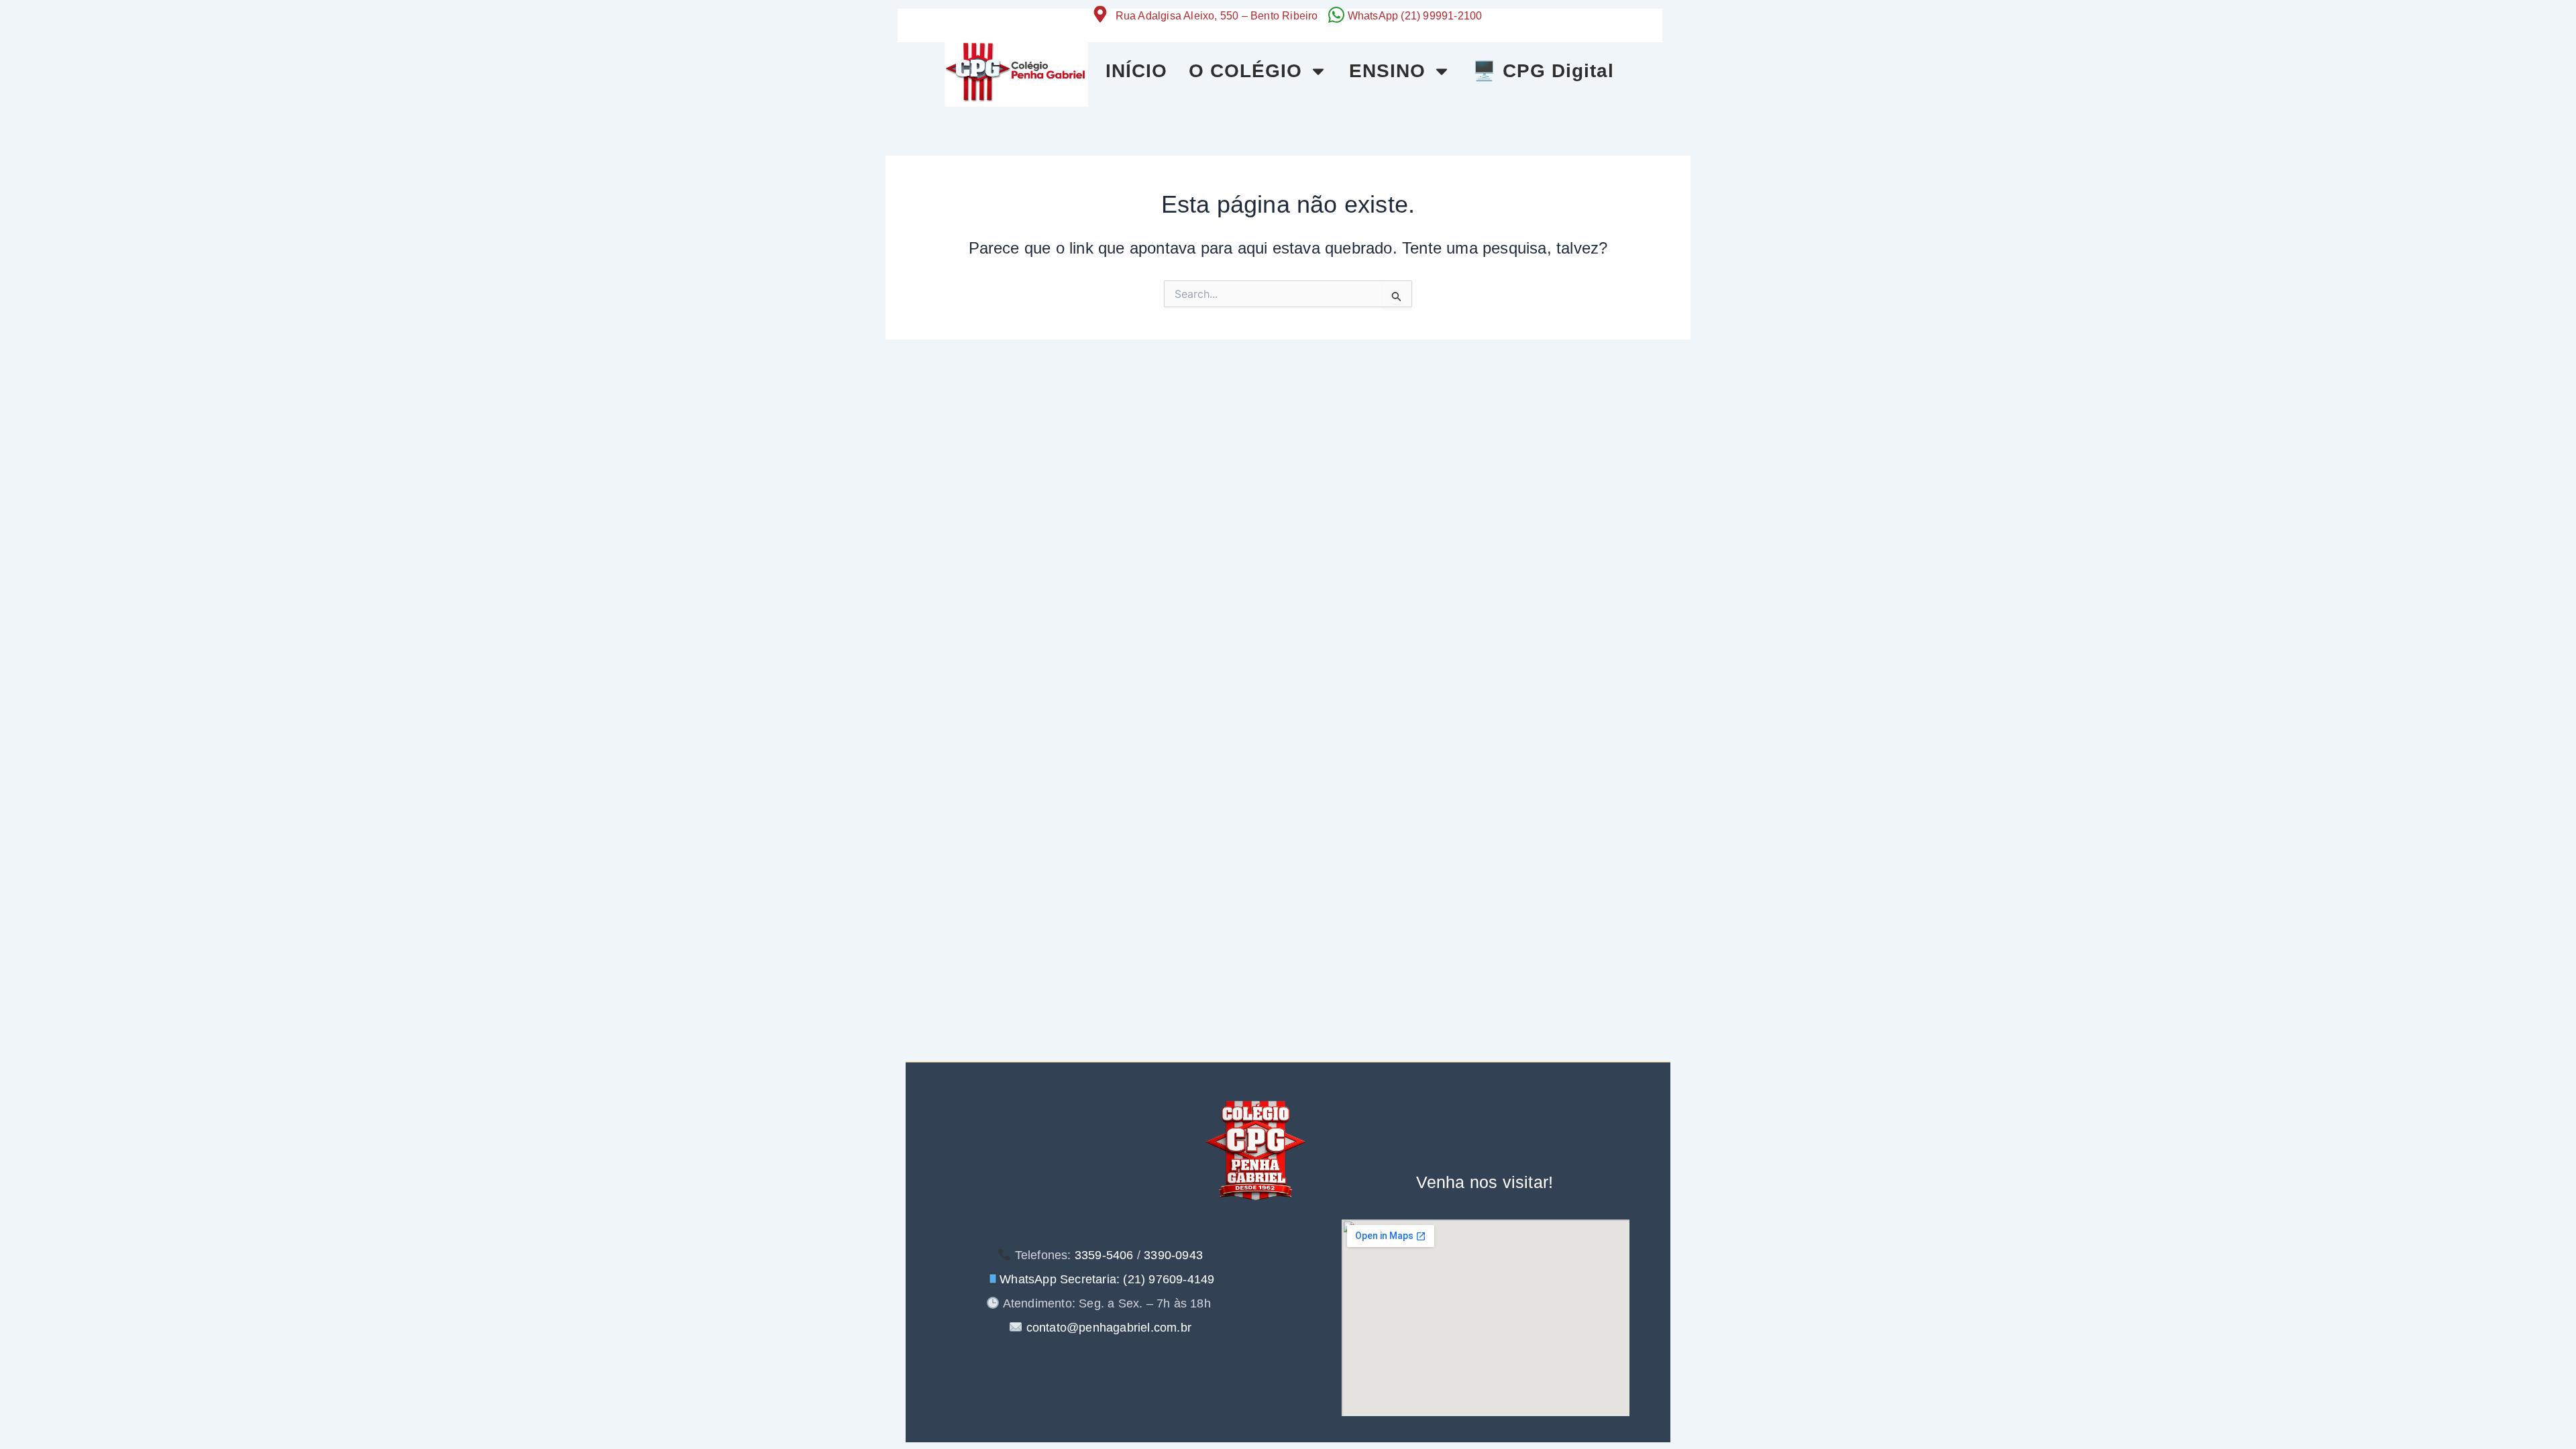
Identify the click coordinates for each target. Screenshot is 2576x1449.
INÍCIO (1136, 71)
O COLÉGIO (1245, 71)
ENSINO (1387, 71)
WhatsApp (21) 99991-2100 (1415, 16)
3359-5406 (1104, 1255)
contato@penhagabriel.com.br (1107, 1328)
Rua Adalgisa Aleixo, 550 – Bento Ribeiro (1217, 16)
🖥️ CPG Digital (1543, 71)
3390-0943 (1173, 1255)
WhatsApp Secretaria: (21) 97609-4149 (1107, 1279)
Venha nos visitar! (1485, 1182)
